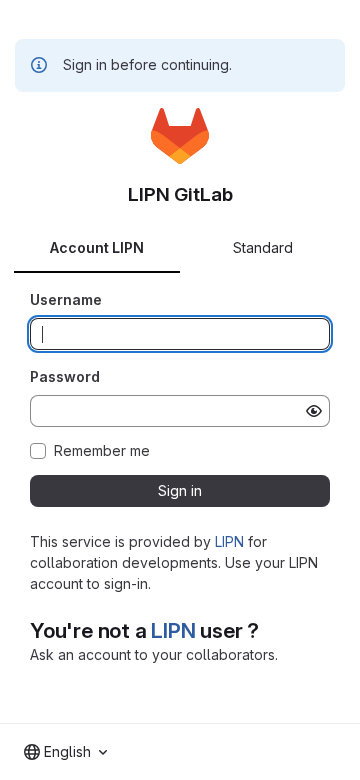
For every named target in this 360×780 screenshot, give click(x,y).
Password (65, 376)
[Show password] (314, 411)
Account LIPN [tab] (97, 247)
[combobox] (65, 752)
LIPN (229, 541)
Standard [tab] (263, 247)
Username (66, 299)
